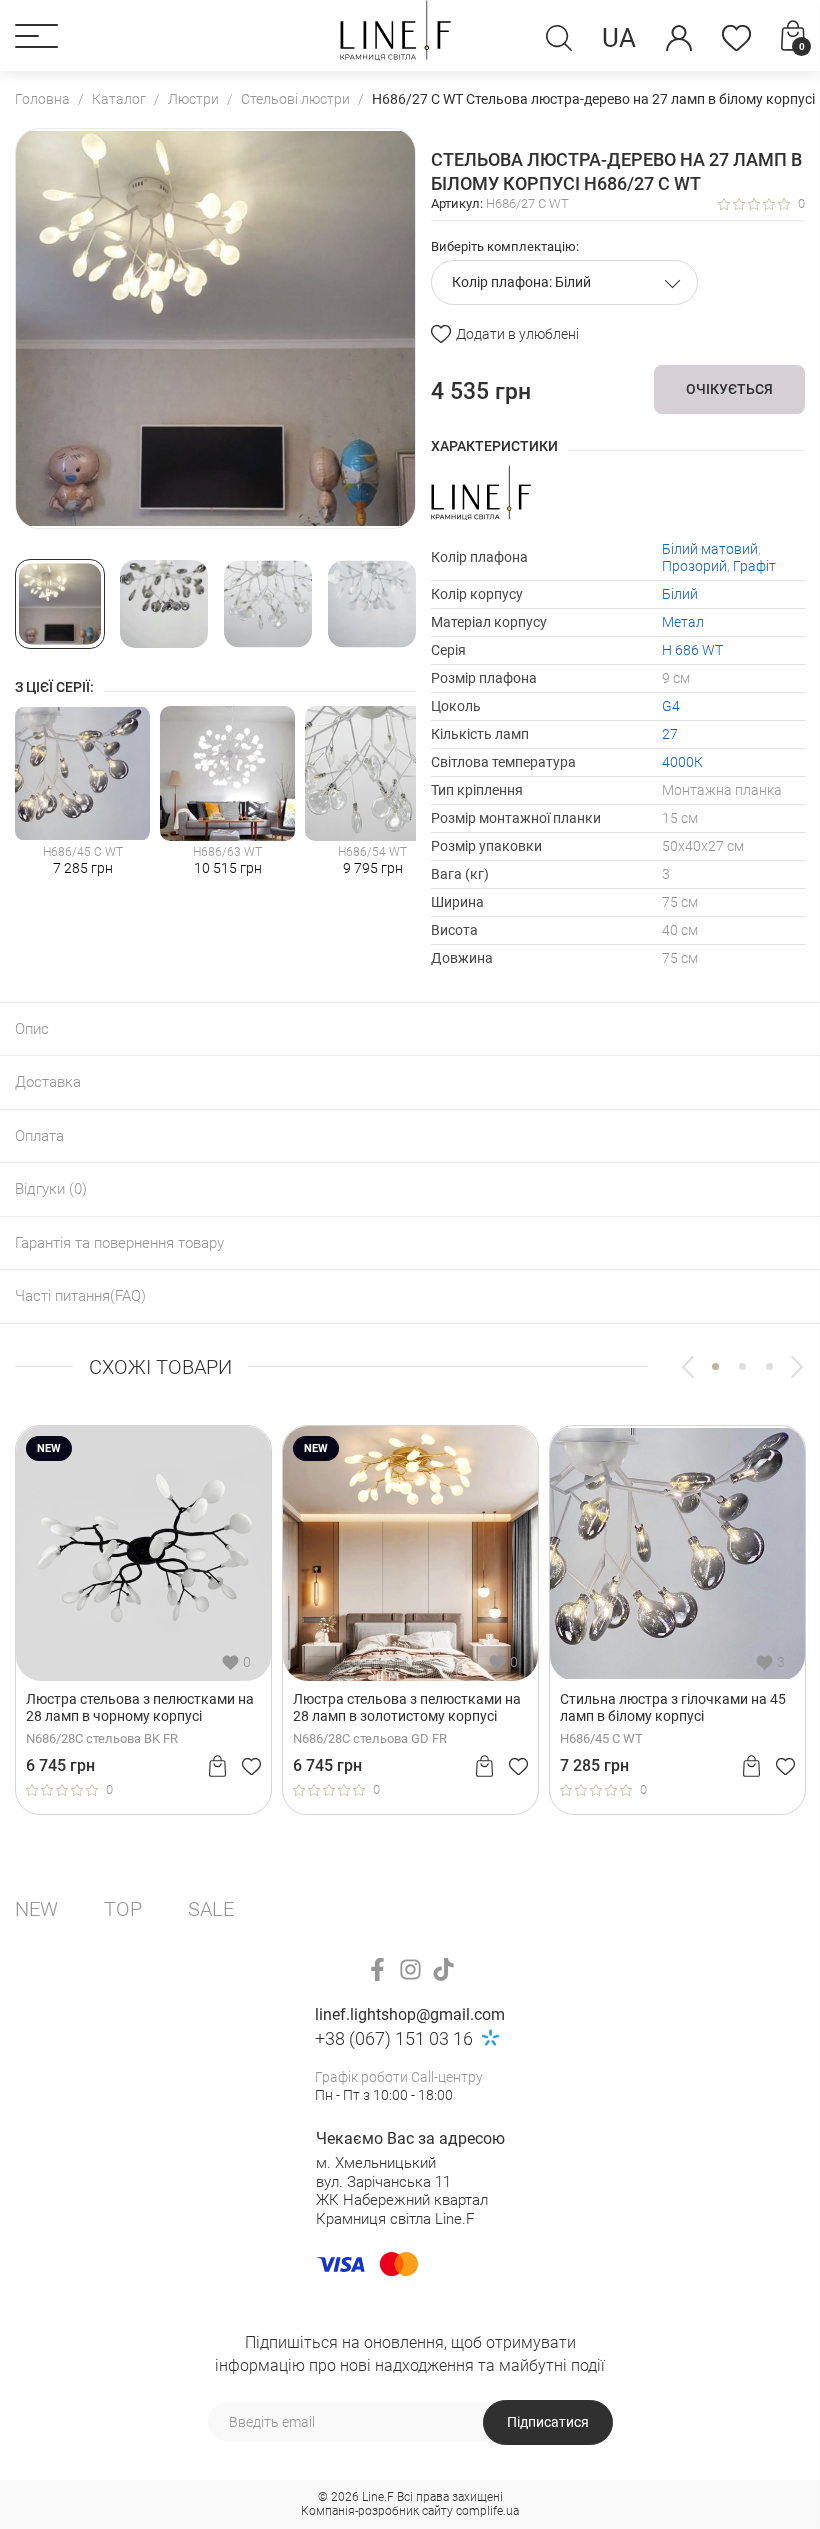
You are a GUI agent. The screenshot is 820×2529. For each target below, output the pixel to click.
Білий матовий (710, 549)
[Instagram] (410, 1969)
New (36, 1909)
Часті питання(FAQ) (80, 1296)
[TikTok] (443, 1969)
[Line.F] (396, 35)
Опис (32, 1029)
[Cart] (217, 1766)
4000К (682, 762)
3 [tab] (769, 1366)
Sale (211, 1909)
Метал (683, 622)
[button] (36, 36)
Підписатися (548, 2422)
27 (670, 734)
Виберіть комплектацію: (505, 246)
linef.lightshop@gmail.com (410, 2014)
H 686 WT (692, 650)
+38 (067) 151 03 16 (394, 2038)
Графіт (754, 566)
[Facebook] (377, 1969)
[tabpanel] (143, 1619)
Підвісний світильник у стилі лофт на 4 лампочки (403, 1707)
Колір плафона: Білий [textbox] (521, 282)
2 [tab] (742, 1366)
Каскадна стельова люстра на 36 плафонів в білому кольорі (668, 1707)
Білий (680, 594)
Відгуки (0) (51, 1189)
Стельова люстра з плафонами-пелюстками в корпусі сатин (129, 1707)
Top (123, 1909)
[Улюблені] (736, 38)
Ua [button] (619, 38)
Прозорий (694, 566)
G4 (671, 706)
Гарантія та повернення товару (119, 1243)
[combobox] (564, 282)
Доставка (48, 1082)
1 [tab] (715, 1366)
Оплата (39, 1136)
